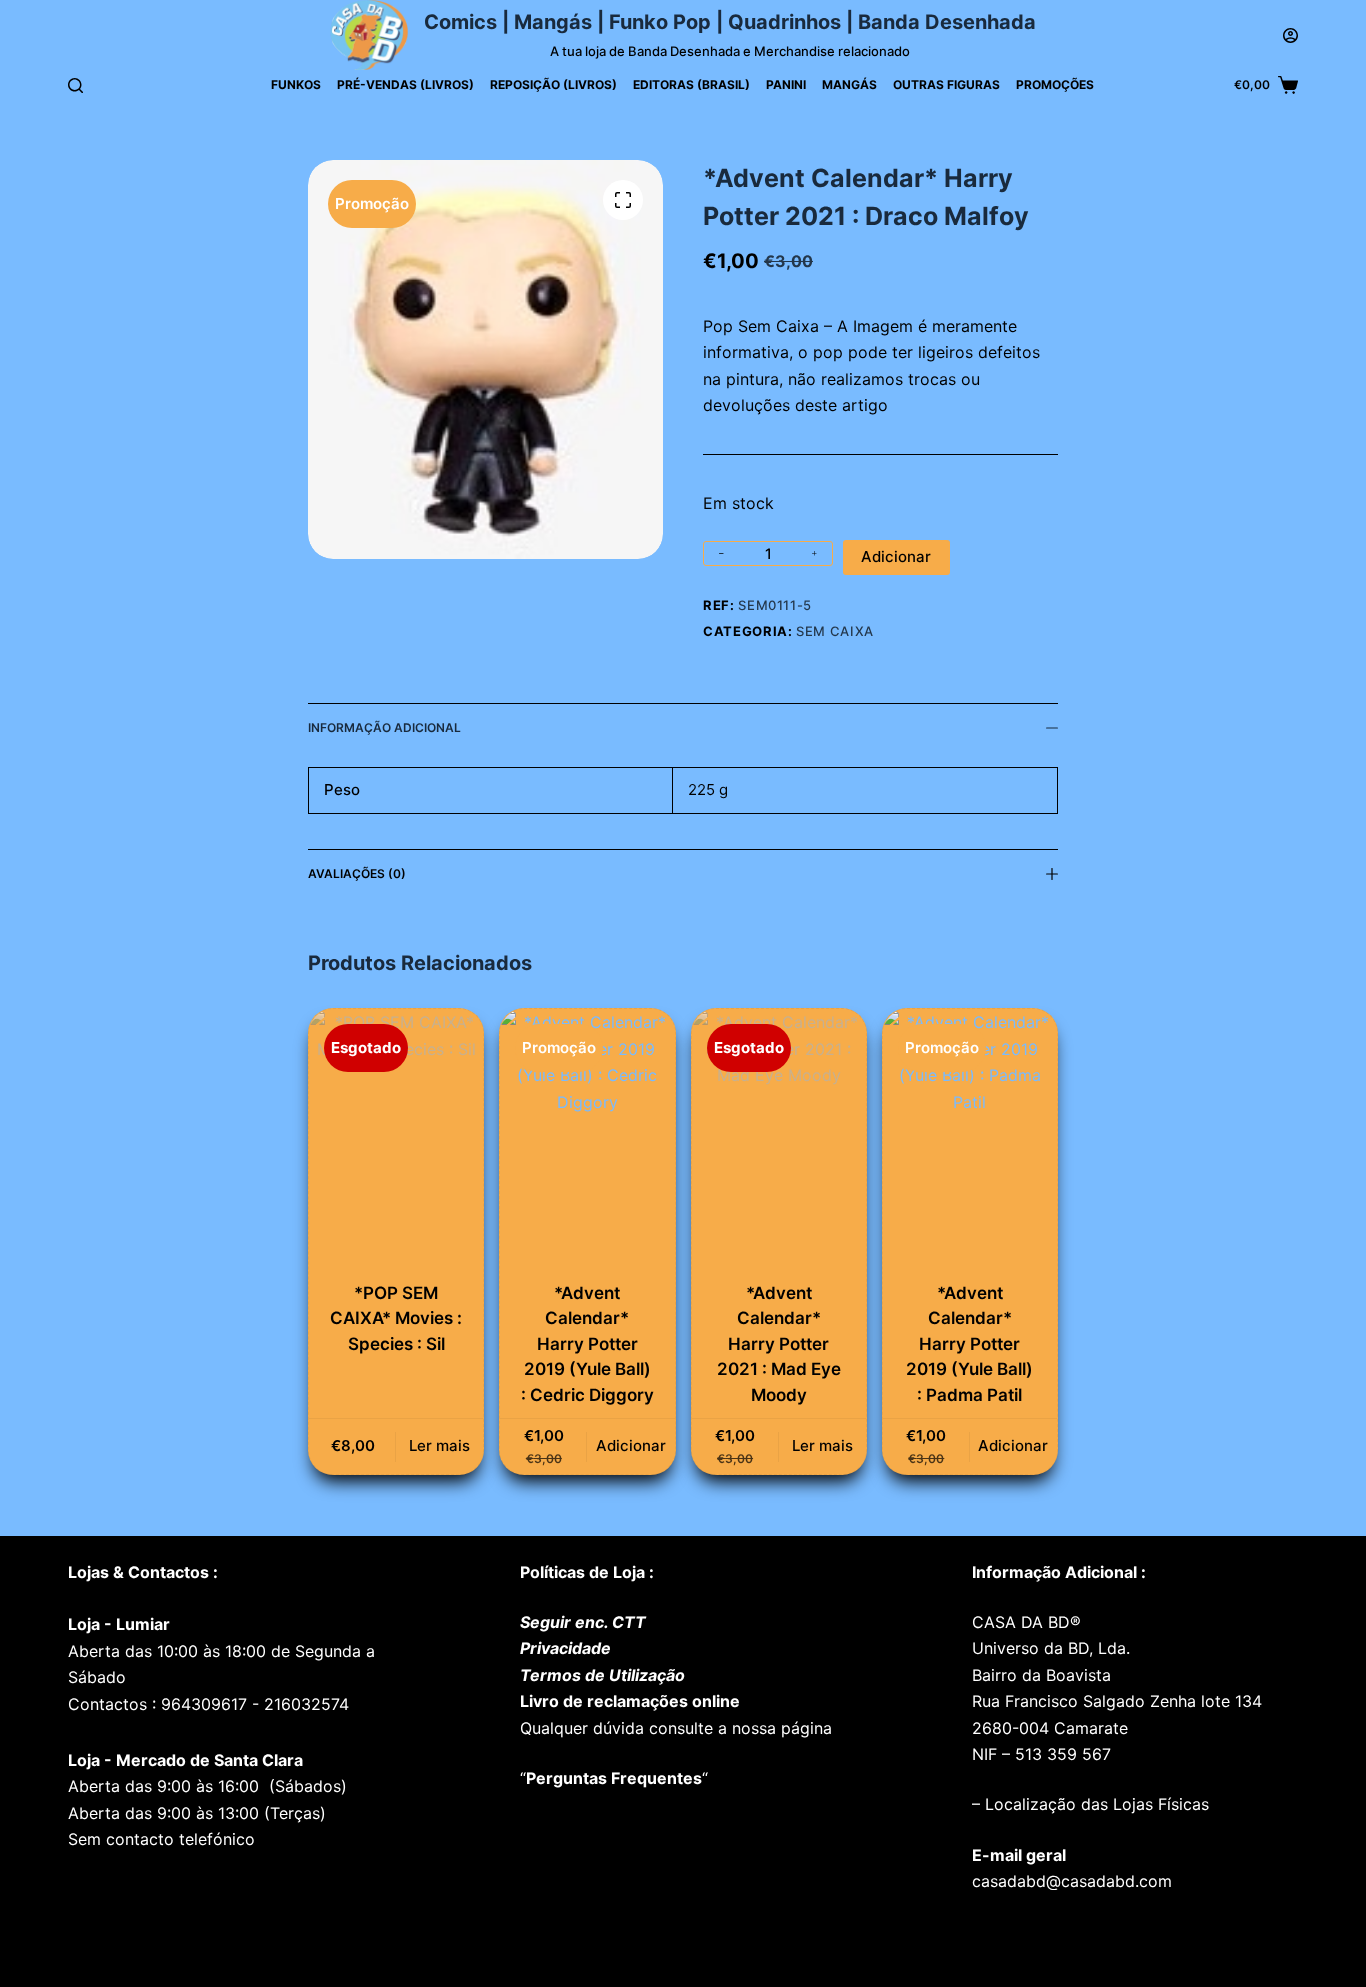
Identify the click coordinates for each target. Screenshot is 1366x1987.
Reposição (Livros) (553, 84)
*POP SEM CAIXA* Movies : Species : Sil (396, 1318)
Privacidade (565, 1648)
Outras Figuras (946, 84)
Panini (786, 84)
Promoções (1055, 84)
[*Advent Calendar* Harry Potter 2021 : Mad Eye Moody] (779, 1139)
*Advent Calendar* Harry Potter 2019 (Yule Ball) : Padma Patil (969, 1344)
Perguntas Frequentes (614, 1778)
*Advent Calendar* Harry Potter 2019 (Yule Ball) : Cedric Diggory (587, 1344)
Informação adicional (384, 727)
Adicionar (896, 556)
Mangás (849, 84)
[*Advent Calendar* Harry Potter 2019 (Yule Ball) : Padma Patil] (970, 1139)
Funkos (296, 84)
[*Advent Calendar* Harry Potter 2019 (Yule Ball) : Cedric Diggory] (587, 1139)
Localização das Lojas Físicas (1094, 1804)
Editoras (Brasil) (691, 84)
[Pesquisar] (75, 85)
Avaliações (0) (357, 873)
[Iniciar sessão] (1290, 35)
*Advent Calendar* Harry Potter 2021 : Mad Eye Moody (779, 1344)
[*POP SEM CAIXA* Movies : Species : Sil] (396, 1139)
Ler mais (439, 1445)
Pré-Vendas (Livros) (405, 84)
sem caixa (835, 631)
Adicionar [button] (631, 1445)
